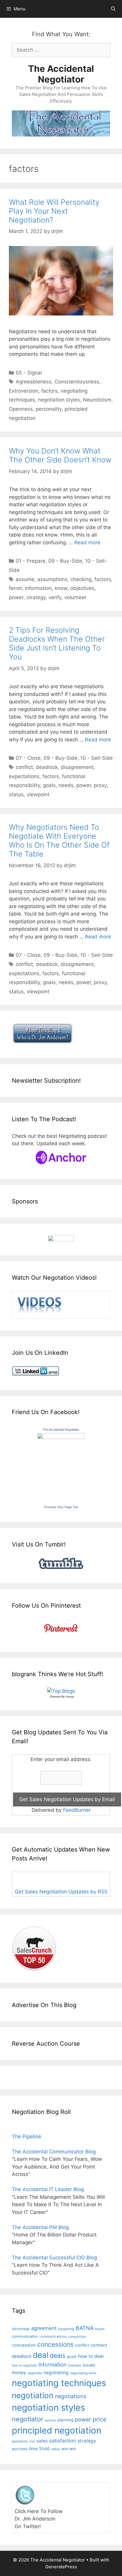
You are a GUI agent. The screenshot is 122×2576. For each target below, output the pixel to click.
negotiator (28, 2419)
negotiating (56, 2373)
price (99, 2419)
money (19, 2373)
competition (77, 2337)
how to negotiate (24, 2365)
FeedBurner (77, 1810)
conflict (24, 767)
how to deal (91, 2356)
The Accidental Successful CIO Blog (54, 2258)
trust (45, 2449)
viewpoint (38, 794)
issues (89, 2365)
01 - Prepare (30, 561)
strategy (36, 597)
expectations (24, 776)
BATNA (85, 2328)
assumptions (52, 579)
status (16, 794)
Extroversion (24, 391)
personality (49, 409)
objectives (82, 588)
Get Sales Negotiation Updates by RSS (61, 1892)
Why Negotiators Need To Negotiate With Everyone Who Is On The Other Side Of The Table (59, 840)
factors (49, 391)
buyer (100, 2329)
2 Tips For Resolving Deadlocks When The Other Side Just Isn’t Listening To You (57, 643)
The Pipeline (27, 2136)
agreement (44, 2328)
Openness (21, 409)
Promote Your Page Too (61, 1507)
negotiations (70, 2396)
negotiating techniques (59, 2383)
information (38, 588)
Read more (87, 543)
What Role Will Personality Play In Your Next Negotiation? (54, 211)
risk (32, 2441)
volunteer (75, 597)
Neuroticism (97, 400)
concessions (55, 2344)
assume (25, 579)
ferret (15, 588)
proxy (100, 785)
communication (25, 2336)
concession (24, 2345)
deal (41, 2355)
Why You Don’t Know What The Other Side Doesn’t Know (60, 455)
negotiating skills (83, 2373)
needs (66, 785)
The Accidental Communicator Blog (54, 2152)
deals (58, 2355)
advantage (21, 2329)
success (20, 2449)
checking (81, 579)
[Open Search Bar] (113, 9)
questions (20, 2441)
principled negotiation (57, 2430)
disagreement (77, 767)
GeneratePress (61, 2567)
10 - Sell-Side (97, 758)
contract (99, 2345)
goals (49, 785)
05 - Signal (29, 373)
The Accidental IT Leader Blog (48, 2189)
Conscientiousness (77, 382)
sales (42, 2441)
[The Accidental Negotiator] (61, 1437)
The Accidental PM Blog (40, 2227)
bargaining (66, 2329)
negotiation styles (59, 400)
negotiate (35, 2373)
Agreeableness (34, 382)
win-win (69, 2449)
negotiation (33, 2395)
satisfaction (63, 2441)
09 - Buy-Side (65, 561)
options (50, 2420)
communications (53, 2337)
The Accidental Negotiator (61, 74)
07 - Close (28, 758)
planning (65, 2420)
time (33, 2449)
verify (55, 597)
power (16, 597)
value (56, 2449)
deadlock (47, 767)
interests (74, 2365)
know (61, 588)
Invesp (70, 1697)
